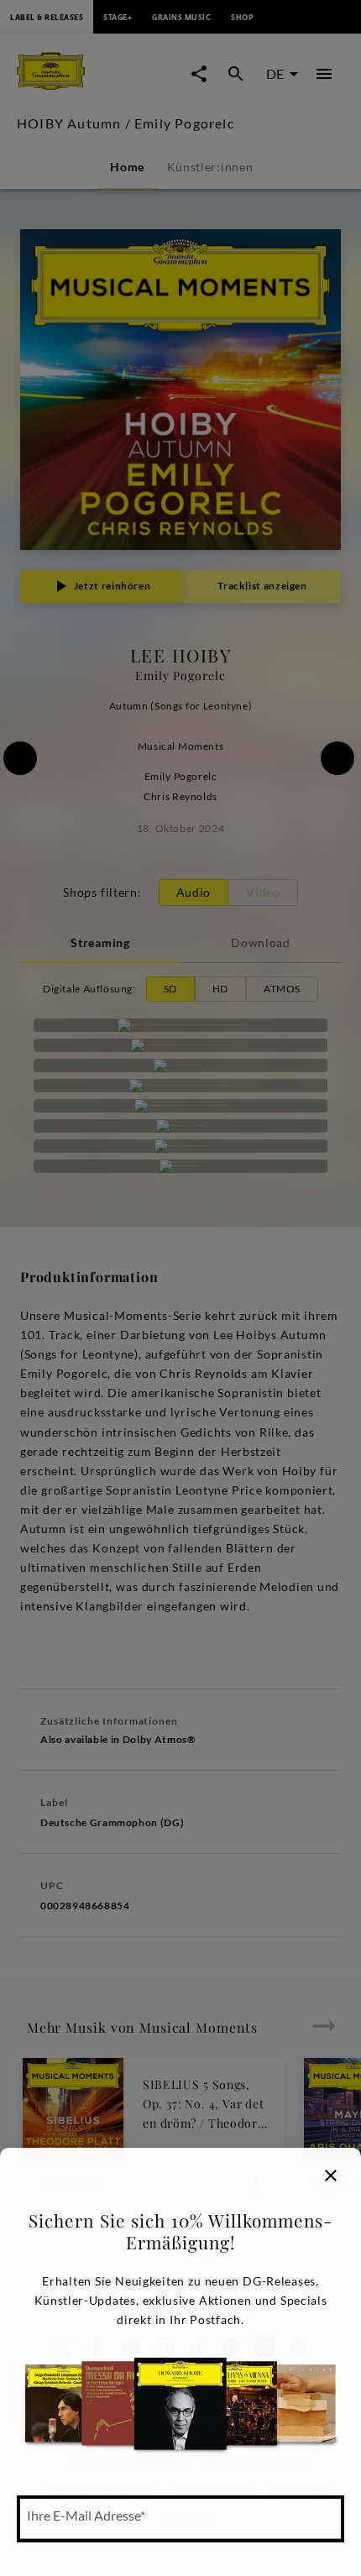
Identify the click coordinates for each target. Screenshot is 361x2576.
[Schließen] (331, 2175)
